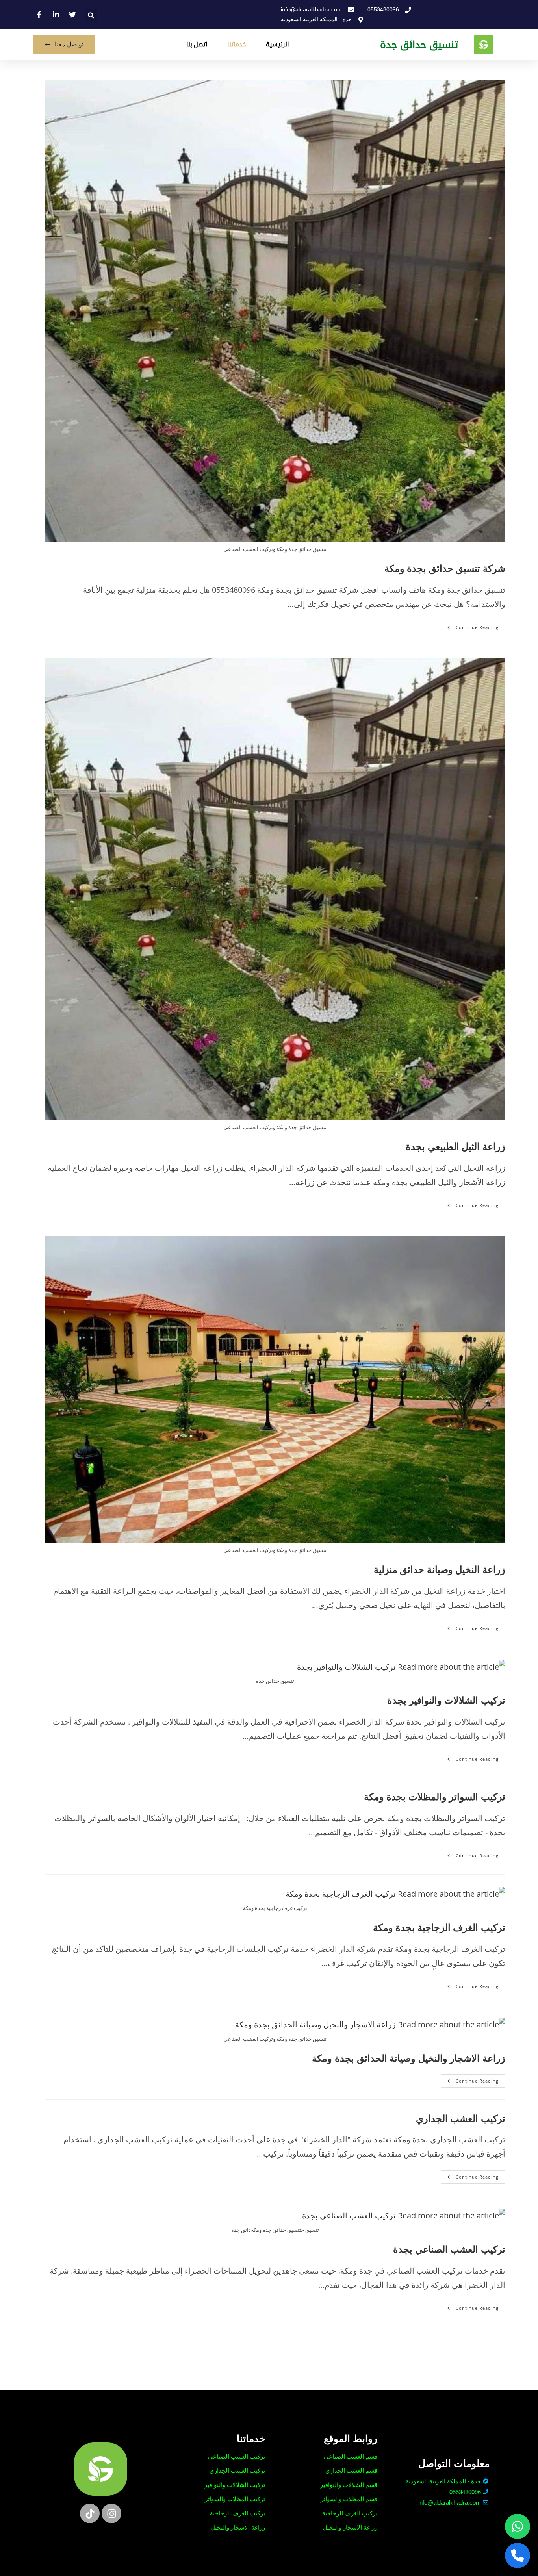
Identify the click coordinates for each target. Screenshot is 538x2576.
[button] (91, 15)
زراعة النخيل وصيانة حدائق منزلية (440, 1569)
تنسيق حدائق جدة (419, 45)
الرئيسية (277, 44)
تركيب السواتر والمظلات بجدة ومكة (435, 1796)
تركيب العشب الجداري (461, 2118)
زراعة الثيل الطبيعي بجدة (455, 1146)
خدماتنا (237, 44)
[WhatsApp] (518, 2526)
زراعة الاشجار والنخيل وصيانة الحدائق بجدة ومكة (409, 2058)
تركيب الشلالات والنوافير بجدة (446, 1700)
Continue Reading (470, 625)
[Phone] (518, 2556)
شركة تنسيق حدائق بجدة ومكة (445, 568)
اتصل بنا (197, 44)
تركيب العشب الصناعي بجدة (449, 2249)
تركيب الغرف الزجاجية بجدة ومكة (439, 1927)
